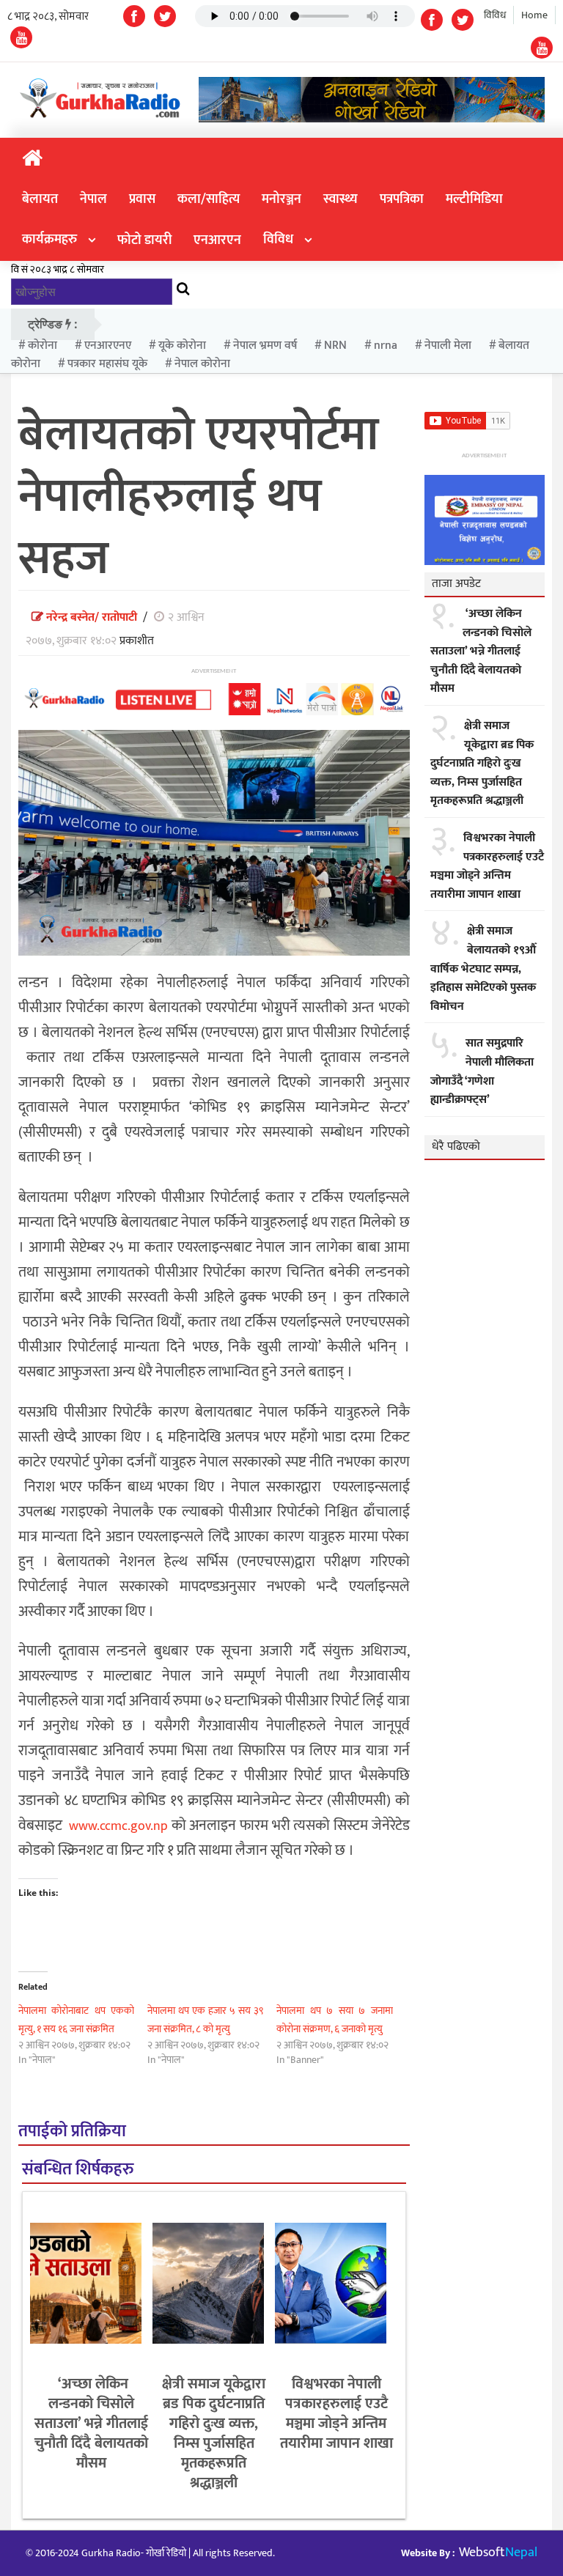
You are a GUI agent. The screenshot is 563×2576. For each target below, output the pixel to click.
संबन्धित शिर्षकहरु (78, 2170)
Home (534, 15)
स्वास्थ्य (341, 199)
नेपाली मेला (448, 346)
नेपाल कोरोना (202, 364)
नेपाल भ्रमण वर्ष (265, 346)
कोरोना (43, 346)
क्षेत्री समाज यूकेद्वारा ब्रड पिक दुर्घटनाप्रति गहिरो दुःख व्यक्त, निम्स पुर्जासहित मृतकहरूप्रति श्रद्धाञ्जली (214, 2433)
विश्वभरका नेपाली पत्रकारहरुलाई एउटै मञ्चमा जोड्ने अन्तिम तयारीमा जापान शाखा (336, 2414)
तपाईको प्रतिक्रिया (72, 2132)
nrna (386, 346)
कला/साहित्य (209, 199)
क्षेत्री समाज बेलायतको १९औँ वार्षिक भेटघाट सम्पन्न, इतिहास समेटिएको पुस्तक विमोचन (483, 969)
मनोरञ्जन (281, 199)
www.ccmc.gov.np (118, 1826)
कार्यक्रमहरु (49, 240)
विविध (495, 15)
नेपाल (93, 199)
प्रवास (142, 199)
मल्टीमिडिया (474, 199)
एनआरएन (217, 240)
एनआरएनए (108, 346)
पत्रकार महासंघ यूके (107, 364)
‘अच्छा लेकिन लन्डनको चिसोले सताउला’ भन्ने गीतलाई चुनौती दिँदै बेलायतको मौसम (91, 2424)
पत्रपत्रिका (402, 199)
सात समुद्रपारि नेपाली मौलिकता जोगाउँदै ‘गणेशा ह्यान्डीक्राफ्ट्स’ (482, 1071)
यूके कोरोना (182, 346)
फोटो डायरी (144, 240)
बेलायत (40, 199)
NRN (335, 346)
